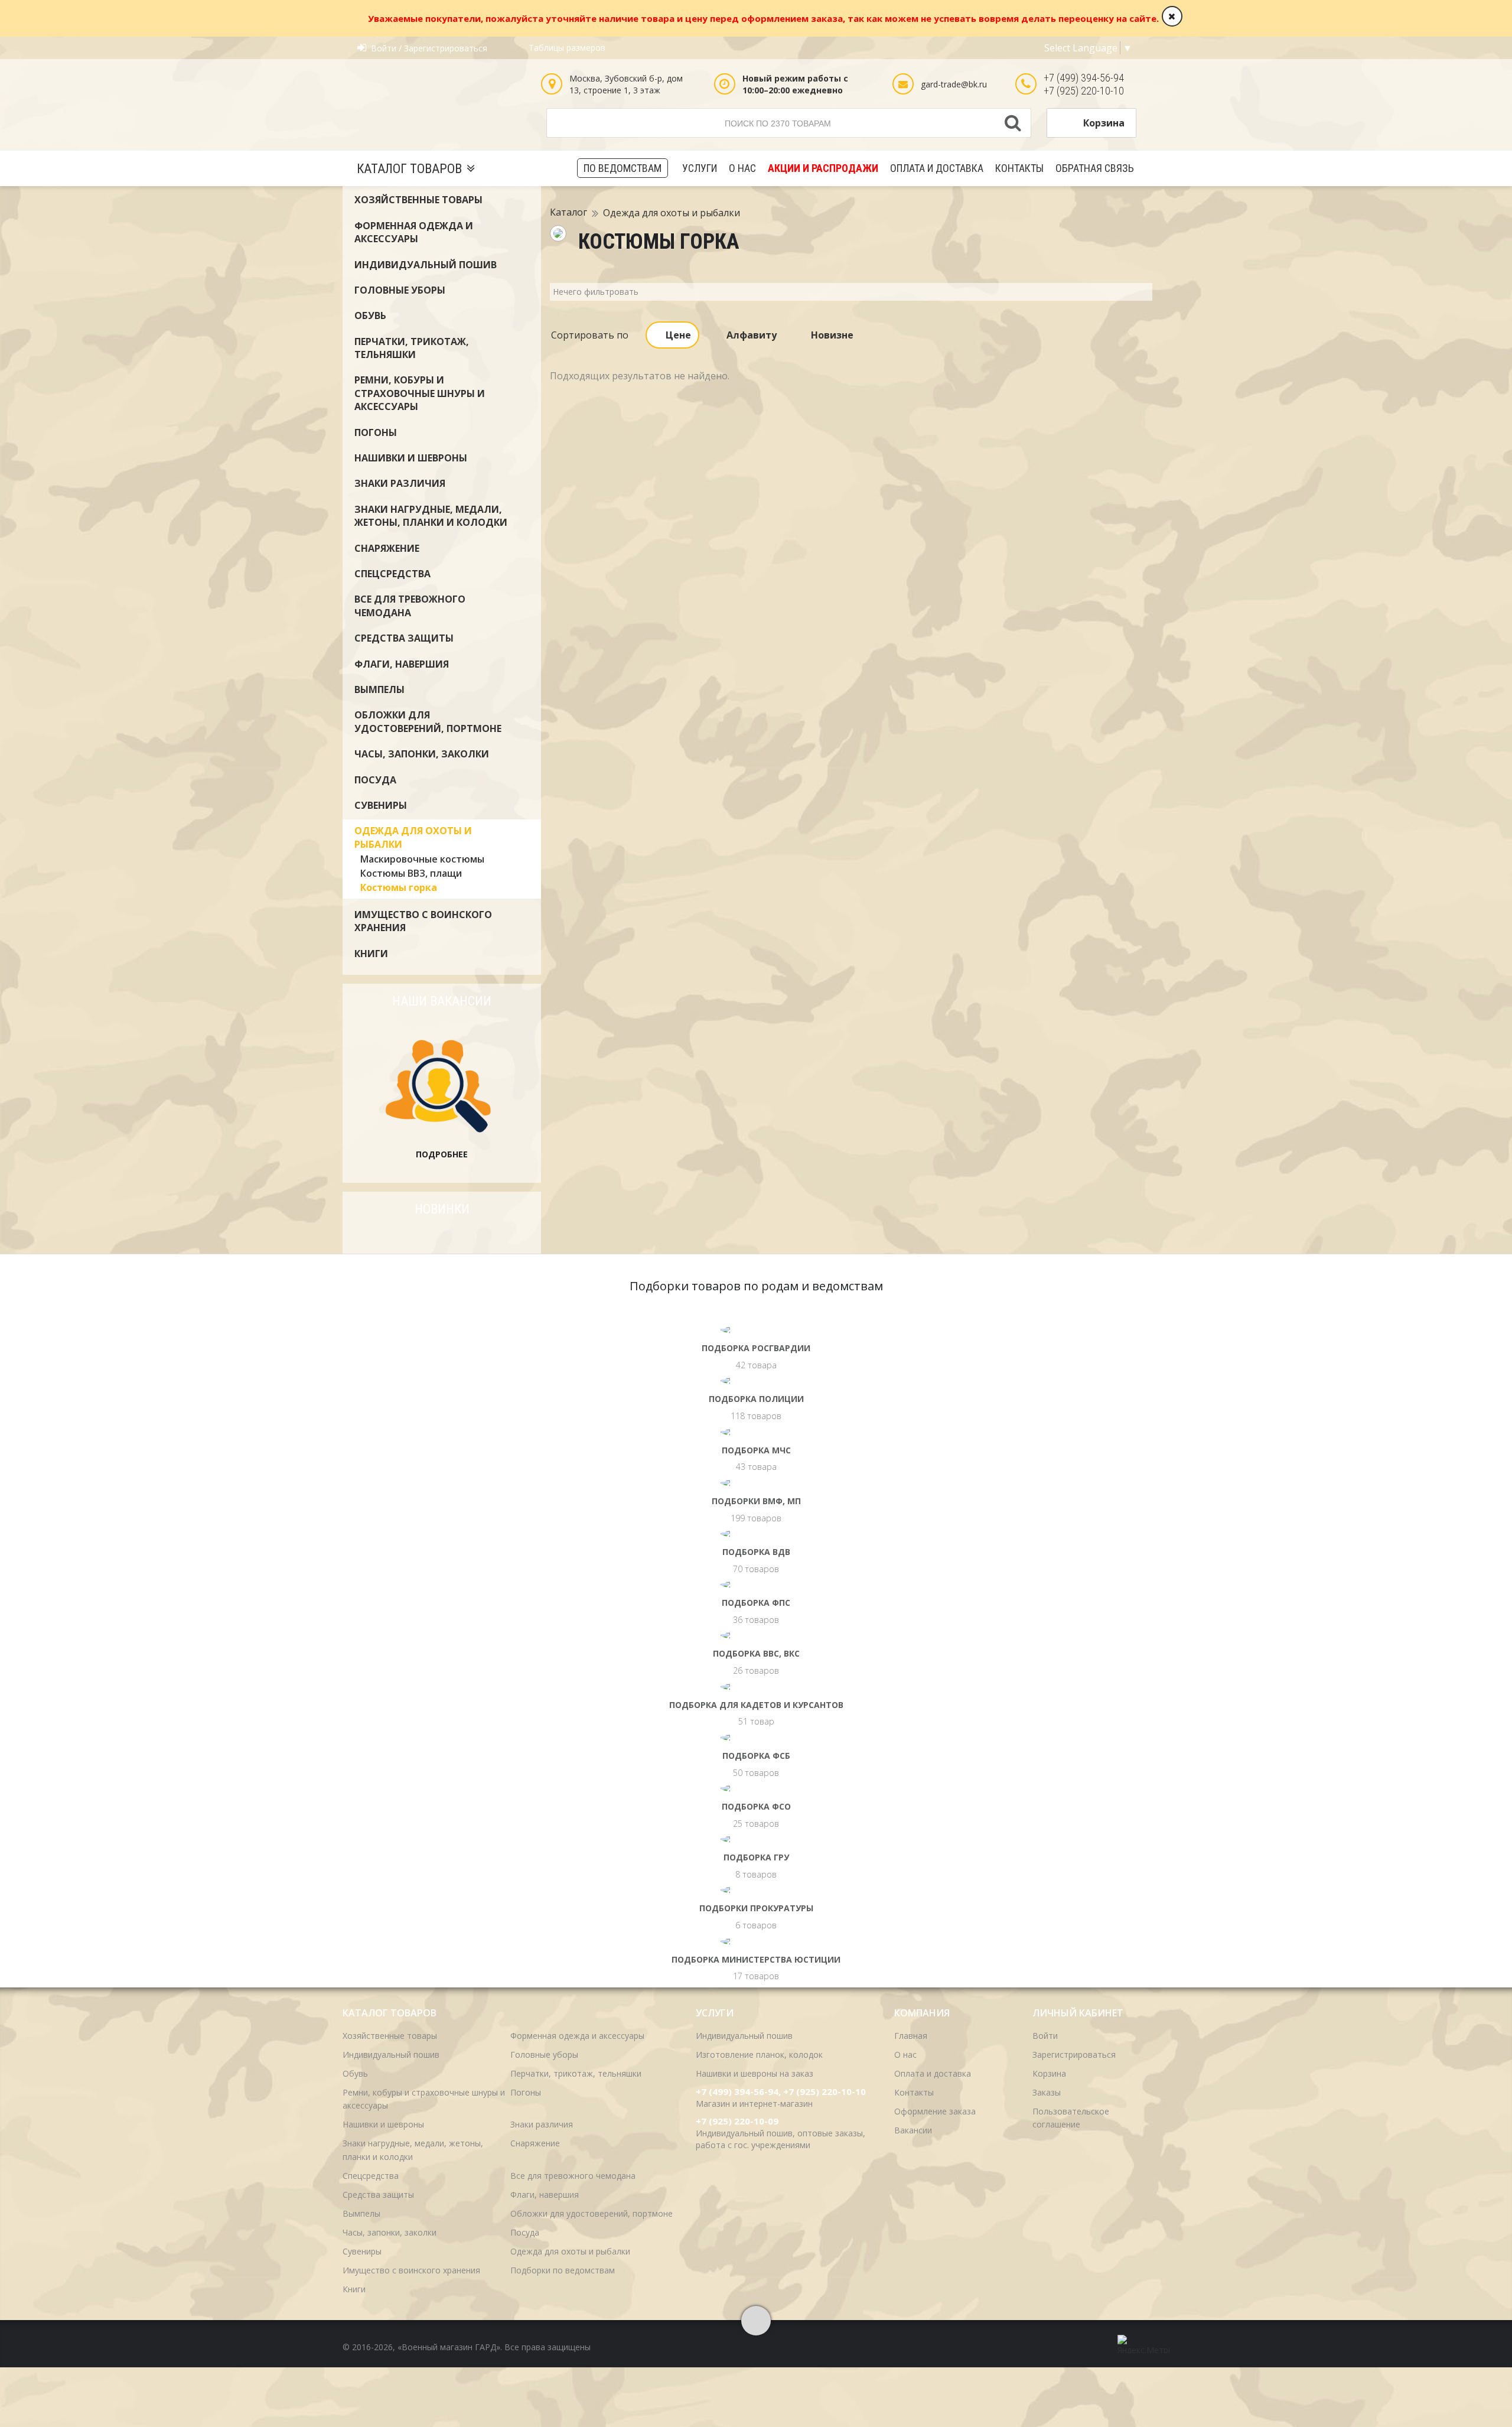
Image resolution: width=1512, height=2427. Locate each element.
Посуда (375, 780)
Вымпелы (379, 689)
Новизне (832, 335)
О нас (742, 168)
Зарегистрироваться (1074, 2055)
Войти (1045, 2036)
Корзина (1104, 123)
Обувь (370, 315)
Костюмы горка (399, 887)
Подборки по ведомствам (563, 2270)
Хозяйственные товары (418, 200)
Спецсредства (392, 574)
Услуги (700, 168)
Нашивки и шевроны (411, 458)
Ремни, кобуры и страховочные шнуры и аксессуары (420, 393)
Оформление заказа (935, 2111)
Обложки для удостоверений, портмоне (428, 721)
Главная (911, 2036)
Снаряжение (387, 548)
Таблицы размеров (567, 48)
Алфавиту (752, 335)
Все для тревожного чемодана (410, 606)
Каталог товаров (409, 169)
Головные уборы (400, 290)
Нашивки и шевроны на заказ (755, 2073)
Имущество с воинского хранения (411, 2270)
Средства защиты (404, 638)
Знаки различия (400, 483)
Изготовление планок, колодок (759, 2055)
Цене (678, 335)
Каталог (568, 213)
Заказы (1047, 2092)
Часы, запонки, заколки (422, 754)
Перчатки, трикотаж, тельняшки (412, 348)
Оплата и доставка (937, 168)
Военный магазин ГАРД (442, 107)
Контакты (1019, 168)
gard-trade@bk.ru (954, 84)
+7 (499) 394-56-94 (1084, 78)
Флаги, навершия (402, 664)
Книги (371, 954)
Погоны (376, 432)
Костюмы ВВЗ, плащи (411, 873)
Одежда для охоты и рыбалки (672, 213)
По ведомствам (623, 168)
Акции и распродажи (823, 168)
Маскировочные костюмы (422, 859)
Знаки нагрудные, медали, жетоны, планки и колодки (431, 516)
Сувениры (381, 805)
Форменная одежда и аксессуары (414, 232)
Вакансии (913, 2130)
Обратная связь (1095, 168)
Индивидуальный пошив (426, 265)
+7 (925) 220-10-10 (1084, 91)
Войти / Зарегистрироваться (429, 48)
